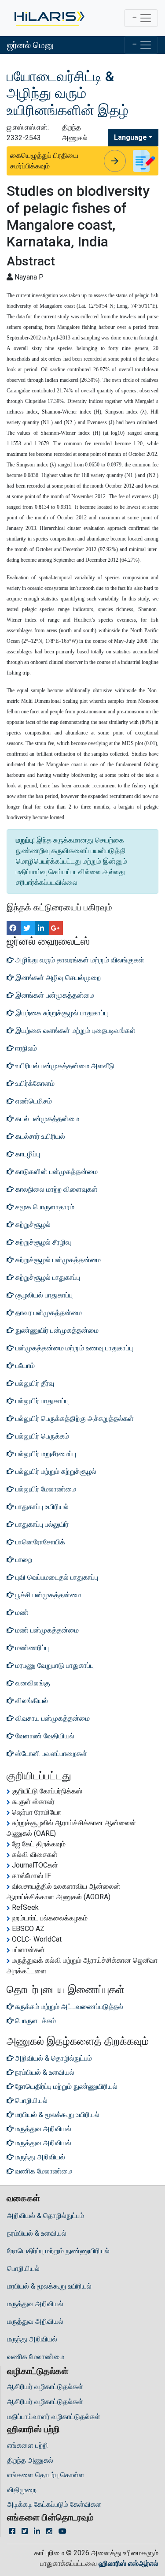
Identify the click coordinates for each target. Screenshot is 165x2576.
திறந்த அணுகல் (30, 2460)
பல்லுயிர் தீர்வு (34, 1383)
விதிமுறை (22, 2490)
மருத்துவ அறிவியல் (35, 2304)
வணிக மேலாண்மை (36, 2357)
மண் (21, 1612)
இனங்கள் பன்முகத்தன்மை (54, 995)
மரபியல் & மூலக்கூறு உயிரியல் (49, 2286)
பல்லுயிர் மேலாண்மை (45, 1489)
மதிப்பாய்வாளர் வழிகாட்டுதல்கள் (54, 2417)
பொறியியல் (23, 2268)
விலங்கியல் (31, 1701)
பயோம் (24, 1366)
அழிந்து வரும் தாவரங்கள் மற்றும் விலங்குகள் (79, 960)
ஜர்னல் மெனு (30, 45)
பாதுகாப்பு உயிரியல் (41, 1507)
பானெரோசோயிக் (39, 1542)
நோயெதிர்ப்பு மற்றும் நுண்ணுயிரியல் (58, 2251)
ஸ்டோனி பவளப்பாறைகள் (50, 1754)
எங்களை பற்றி (27, 2445)
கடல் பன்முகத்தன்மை (46, 1119)
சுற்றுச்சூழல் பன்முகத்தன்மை (57, 1260)
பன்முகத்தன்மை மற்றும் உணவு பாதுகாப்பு (73, 1348)
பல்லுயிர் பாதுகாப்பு (41, 1401)
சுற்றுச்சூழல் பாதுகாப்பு (47, 1277)
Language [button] (130, 137)
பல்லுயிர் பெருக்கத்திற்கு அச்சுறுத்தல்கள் (74, 1418)
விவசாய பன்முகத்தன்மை (52, 1718)
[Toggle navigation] (141, 18)
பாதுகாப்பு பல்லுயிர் (41, 1524)
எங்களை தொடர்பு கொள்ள (46, 2475)
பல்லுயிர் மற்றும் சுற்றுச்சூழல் (55, 1471)
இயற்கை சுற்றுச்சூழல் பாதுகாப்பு (61, 1013)
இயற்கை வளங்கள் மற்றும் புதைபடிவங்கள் (75, 1031)
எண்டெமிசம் (33, 1101)
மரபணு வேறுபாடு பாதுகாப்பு (54, 1665)
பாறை (23, 1560)
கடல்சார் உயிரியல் (39, 1136)
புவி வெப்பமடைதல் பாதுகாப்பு (56, 1577)
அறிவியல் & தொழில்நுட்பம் (46, 2216)
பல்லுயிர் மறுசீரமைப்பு (45, 1454)
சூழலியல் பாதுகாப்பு (43, 1295)
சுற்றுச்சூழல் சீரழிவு (42, 1242)
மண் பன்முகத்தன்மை (46, 1630)
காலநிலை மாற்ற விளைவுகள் (56, 1189)
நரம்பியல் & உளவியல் (37, 2233)
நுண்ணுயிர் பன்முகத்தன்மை (56, 1330)
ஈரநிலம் (25, 1048)
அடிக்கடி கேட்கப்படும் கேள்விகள (54, 2504)
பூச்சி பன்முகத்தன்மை (47, 1595)
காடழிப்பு (27, 1154)
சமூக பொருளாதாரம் (44, 1207)
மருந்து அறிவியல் (32, 2339)
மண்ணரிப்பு (31, 1648)
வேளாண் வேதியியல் (44, 1736)
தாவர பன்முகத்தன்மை (48, 1313)
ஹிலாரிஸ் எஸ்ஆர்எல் (128, 2563)
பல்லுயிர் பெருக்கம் (41, 1436)
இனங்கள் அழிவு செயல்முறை (57, 978)
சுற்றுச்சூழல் (32, 1225)
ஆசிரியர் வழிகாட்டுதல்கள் (45, 2387)
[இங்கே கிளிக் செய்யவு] (49, 18)
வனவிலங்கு (32, 1683)
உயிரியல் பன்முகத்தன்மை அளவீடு (64, 1066)
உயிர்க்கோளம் (34, 1083)
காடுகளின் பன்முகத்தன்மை (56, 1172)
